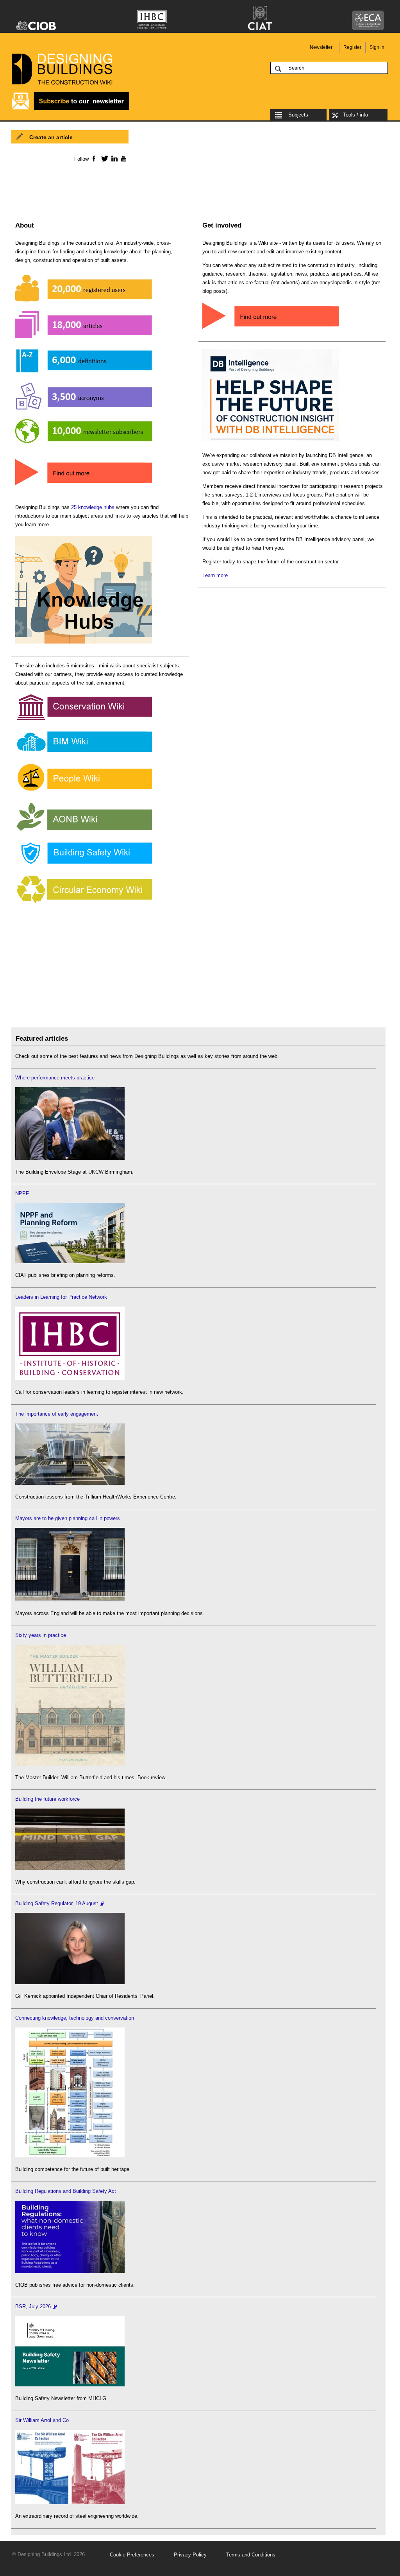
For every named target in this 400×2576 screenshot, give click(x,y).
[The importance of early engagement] (70, 1483)
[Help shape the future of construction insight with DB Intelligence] (271, 442)
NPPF (22, 1193)
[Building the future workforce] (70, 1868)
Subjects (298, 115)
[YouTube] (123, 158)
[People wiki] (84, 791)
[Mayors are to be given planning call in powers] (70, 1600)
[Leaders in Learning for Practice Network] (70, 1378)
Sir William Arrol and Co (42, 2420)
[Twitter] (103, 158)
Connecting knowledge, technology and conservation (75, 2018)
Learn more (215, 575)
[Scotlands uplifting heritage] (70, 2502)
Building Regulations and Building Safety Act (66, 2191)
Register (352, 47)
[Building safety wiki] (84, 864)
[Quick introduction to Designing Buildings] (84, 447)
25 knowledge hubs (93, 507)
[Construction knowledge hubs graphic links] (84, 644)
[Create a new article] (271, 329)
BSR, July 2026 (33, 2306)
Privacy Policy (190, 2555)
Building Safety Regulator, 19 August (57, 1903)
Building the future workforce (47, 1799)
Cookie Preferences (132, 2555)
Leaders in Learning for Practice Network (61, 1297)
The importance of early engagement (57, 1414)
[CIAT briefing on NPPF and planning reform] (70, 1261)
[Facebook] (94, 158)
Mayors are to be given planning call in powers (68, 1518)
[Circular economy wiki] (84, 904)
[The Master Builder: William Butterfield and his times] (70, 1764)
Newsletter (321, 47)
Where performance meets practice (55, 1078)
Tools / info (355, 115)
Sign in (377, 47)
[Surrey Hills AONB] (84, 831)
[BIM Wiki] (84, 752)
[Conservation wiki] (84, 720)
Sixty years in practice (41, 1635)
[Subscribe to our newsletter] (70, 109)
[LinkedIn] (113, 158)
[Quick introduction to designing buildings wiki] (84, 486)
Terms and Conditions (251, 2555)
